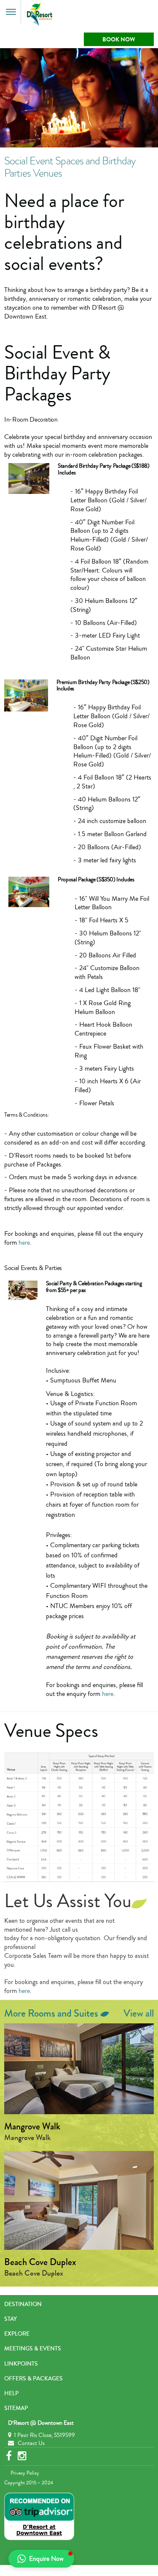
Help (11, 2393)
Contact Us (31, 2443)
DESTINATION (23, 2304)
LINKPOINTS (21, 2364)
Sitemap (16, 2408)
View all (139, 2014)
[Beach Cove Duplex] (79, 2200)
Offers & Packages (33, 2379)
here (24, 1243)
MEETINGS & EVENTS (33, 2349)
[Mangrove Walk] (79, 2069)
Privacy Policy (25, 2473)
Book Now (119, 40)
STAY (11, 2319)
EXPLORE (17, 2334)
